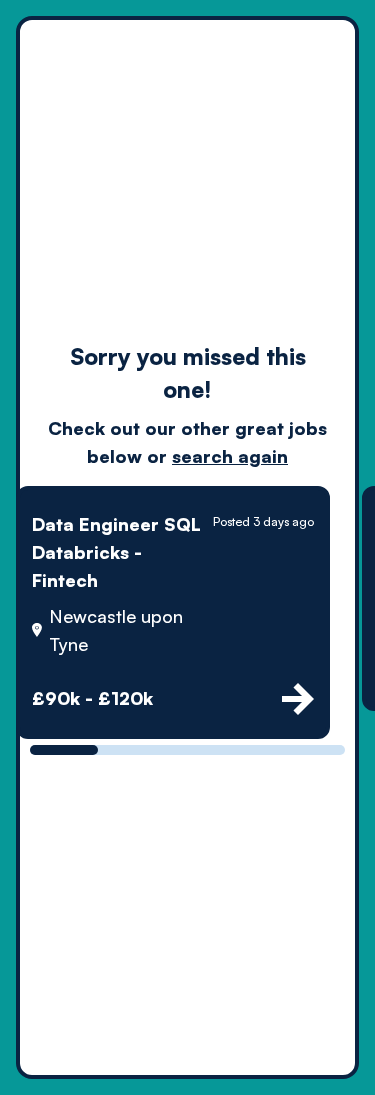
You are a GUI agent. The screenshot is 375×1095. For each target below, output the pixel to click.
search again (230, 456)
